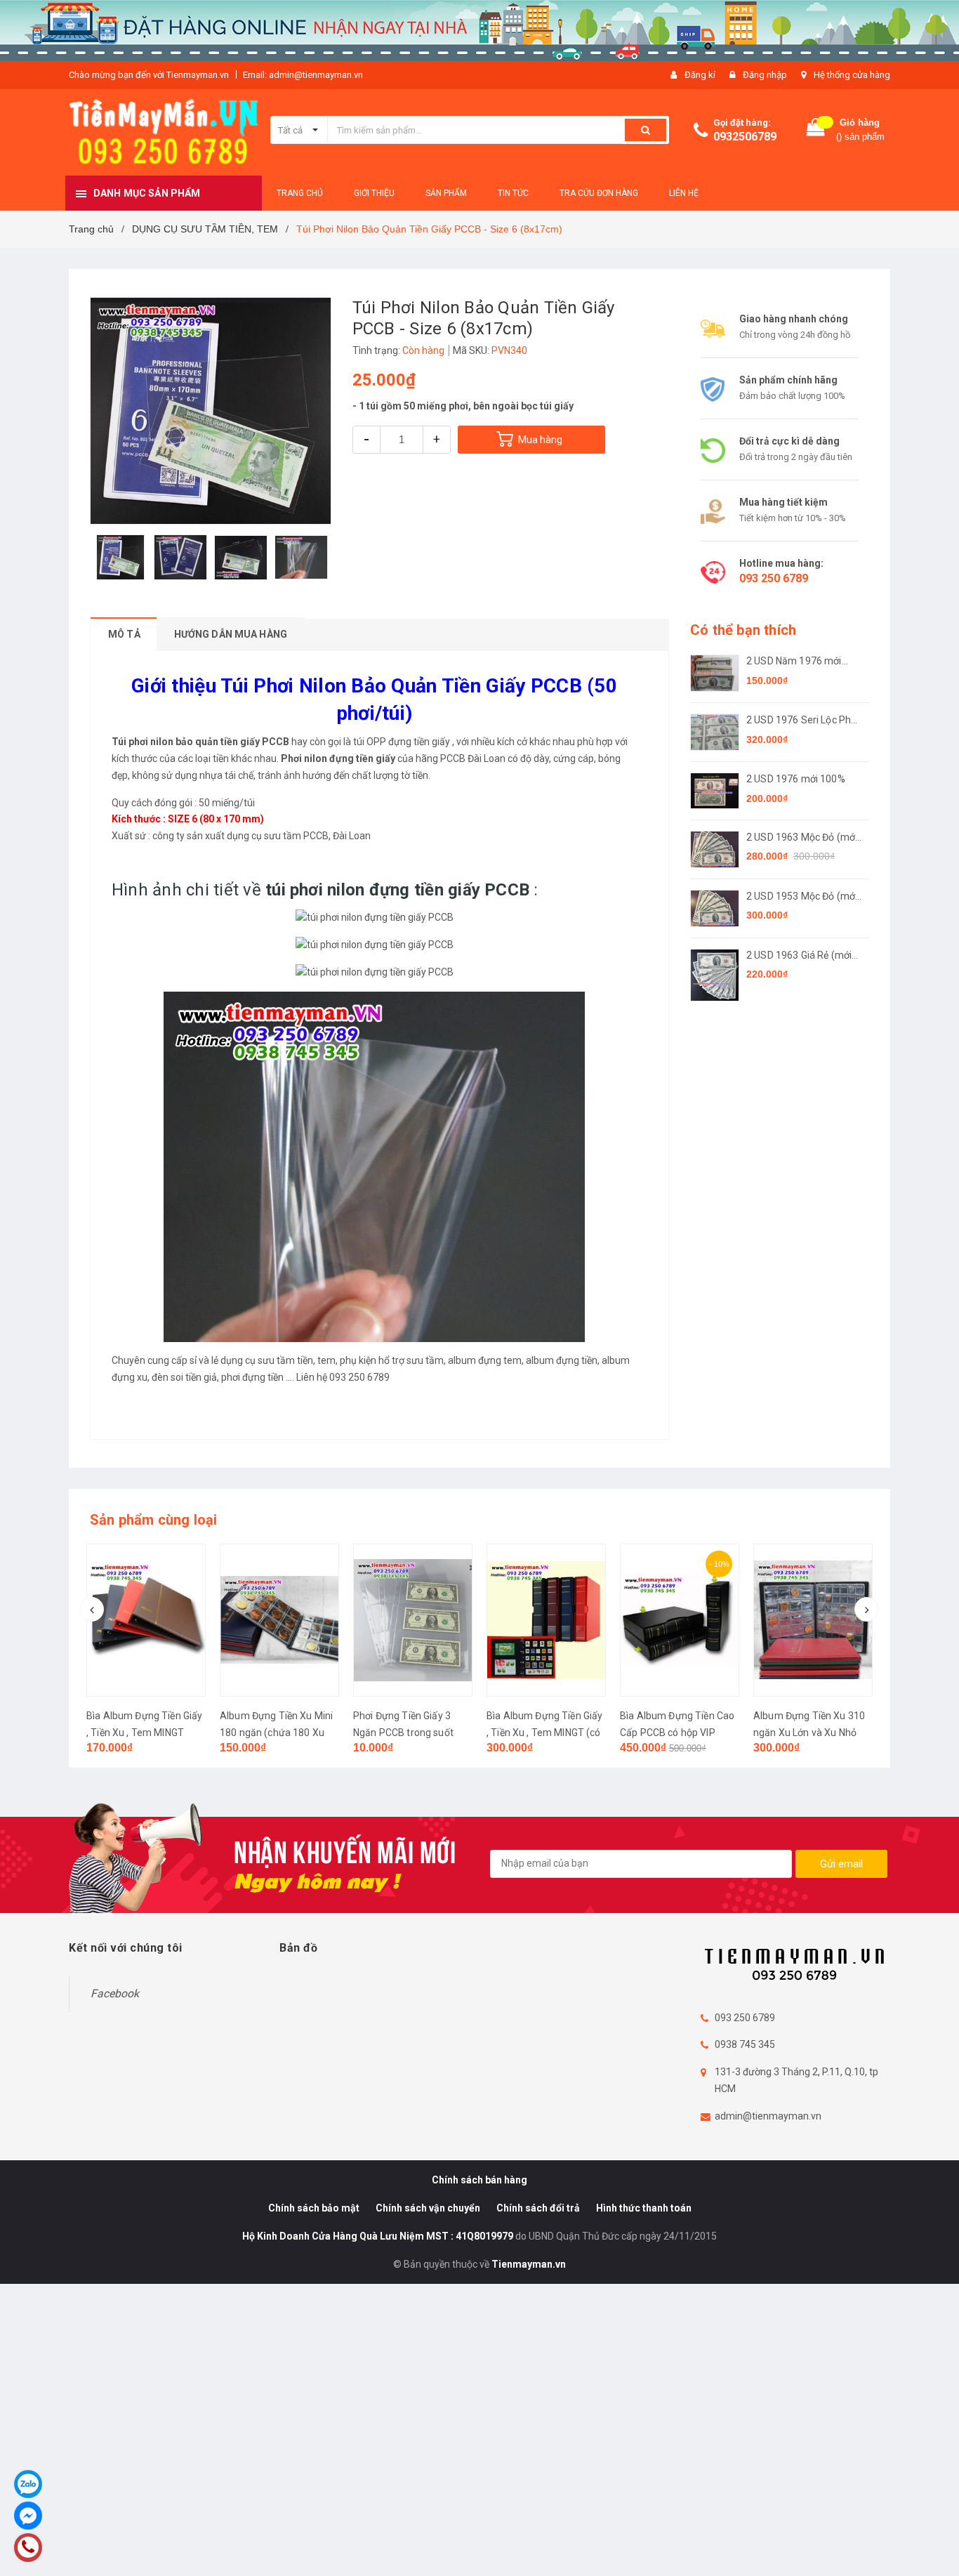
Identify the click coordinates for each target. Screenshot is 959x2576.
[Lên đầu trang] (934, 2541)
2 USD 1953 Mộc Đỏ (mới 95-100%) (802, 897)
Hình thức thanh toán (644, 2208)
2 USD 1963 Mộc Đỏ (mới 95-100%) (802, 838)
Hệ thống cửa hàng (852, 75)
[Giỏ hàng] (816, 130)
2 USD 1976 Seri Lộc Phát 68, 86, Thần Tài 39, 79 (803, 721)
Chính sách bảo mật (314, 2208)
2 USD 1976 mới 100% (796, 779)
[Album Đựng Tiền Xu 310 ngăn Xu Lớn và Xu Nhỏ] (680, 1620)
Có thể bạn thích (743, 630)
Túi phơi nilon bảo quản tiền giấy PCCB (200, 742)
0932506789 (745, 137)
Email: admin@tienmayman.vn (303, 75)
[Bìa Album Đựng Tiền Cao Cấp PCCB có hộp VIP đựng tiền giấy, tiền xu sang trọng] (546, 1620)
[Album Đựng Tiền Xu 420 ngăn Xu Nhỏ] (813, 1620)
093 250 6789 (774, 578)
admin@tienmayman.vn (768, 2116)
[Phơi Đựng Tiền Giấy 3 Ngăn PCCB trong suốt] (279, 1620)
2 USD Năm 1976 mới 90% (794, 662)
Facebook (115, 1993)
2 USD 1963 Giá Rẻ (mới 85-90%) (799, 956)
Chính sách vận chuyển (428, 2208)
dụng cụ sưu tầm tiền (267, 1360)
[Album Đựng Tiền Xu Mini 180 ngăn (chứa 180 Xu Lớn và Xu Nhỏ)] (146, 1620)
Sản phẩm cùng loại (154, 1520)
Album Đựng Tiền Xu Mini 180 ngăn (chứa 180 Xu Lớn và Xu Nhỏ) (143, 1733)
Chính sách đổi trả (538, 2208)
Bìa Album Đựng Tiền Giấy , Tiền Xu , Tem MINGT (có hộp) (411, 1733)
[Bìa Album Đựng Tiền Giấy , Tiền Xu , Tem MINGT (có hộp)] (413, 1620)
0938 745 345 (745, 2044)
